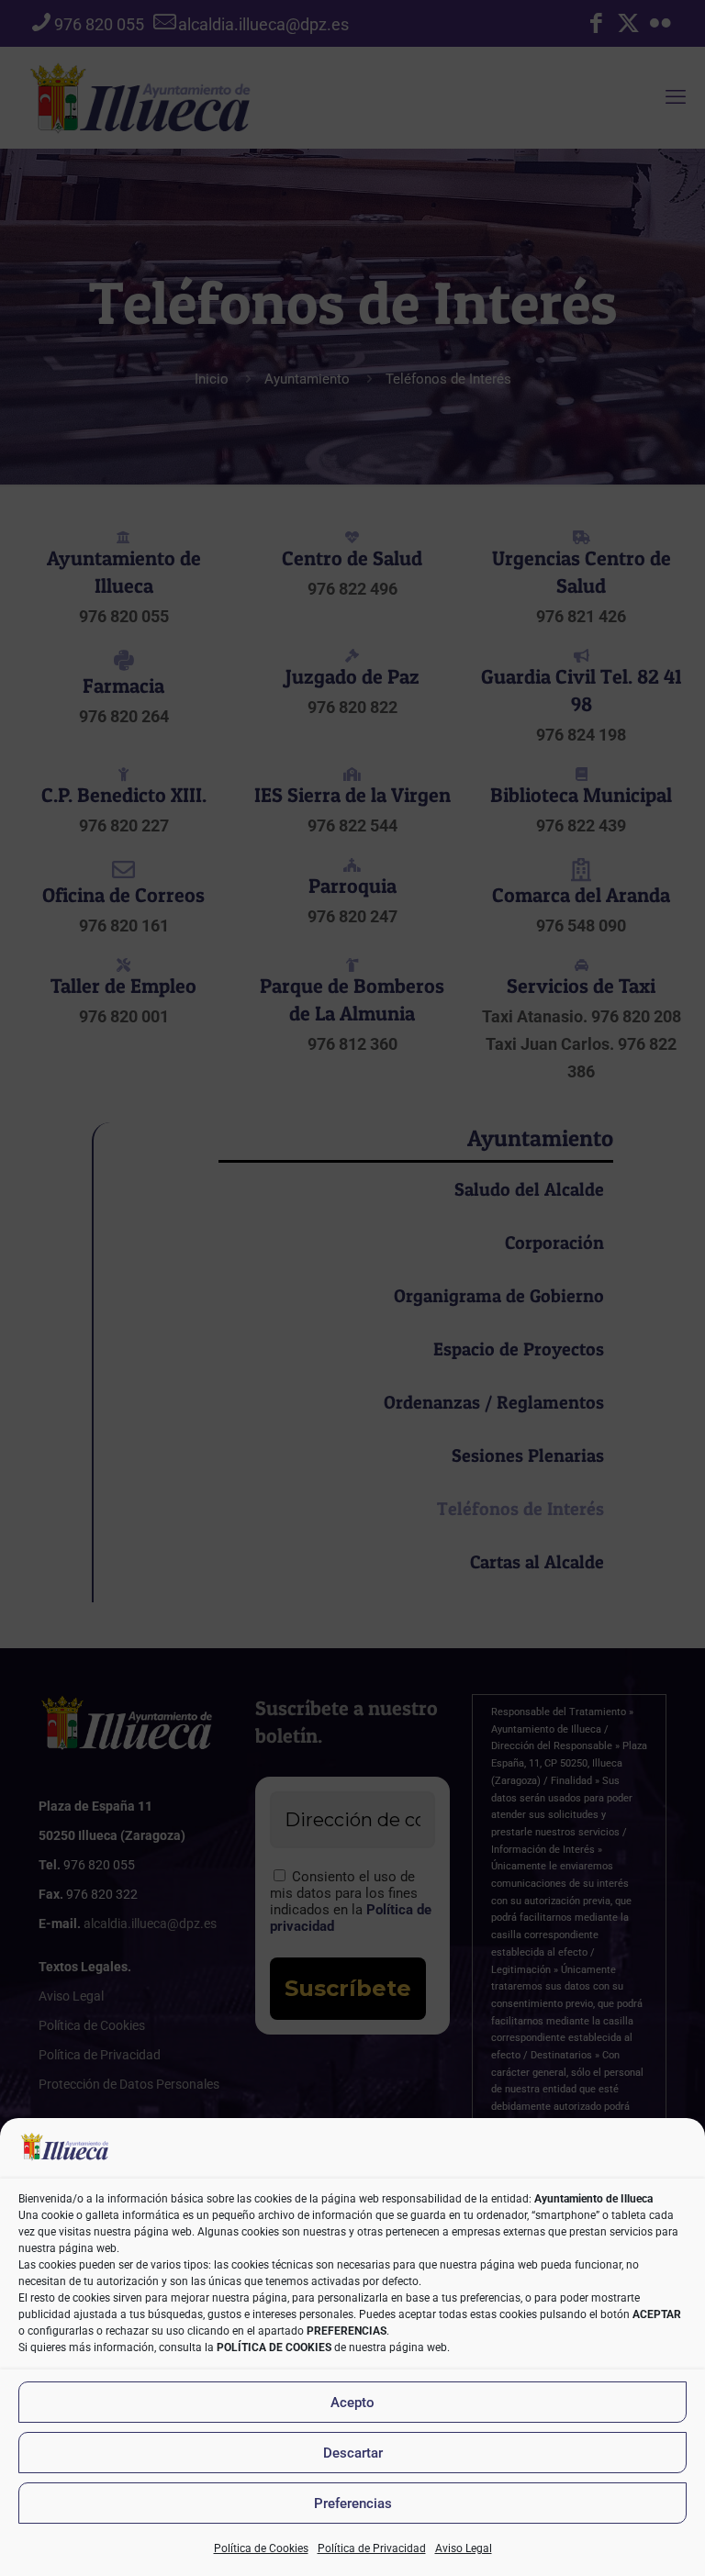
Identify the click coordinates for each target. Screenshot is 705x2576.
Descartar (353, 2453)
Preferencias (353, 2504)
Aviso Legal (464, 2548)
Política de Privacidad (372, 2548)
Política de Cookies (261, 2548)
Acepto (352, 2403)
